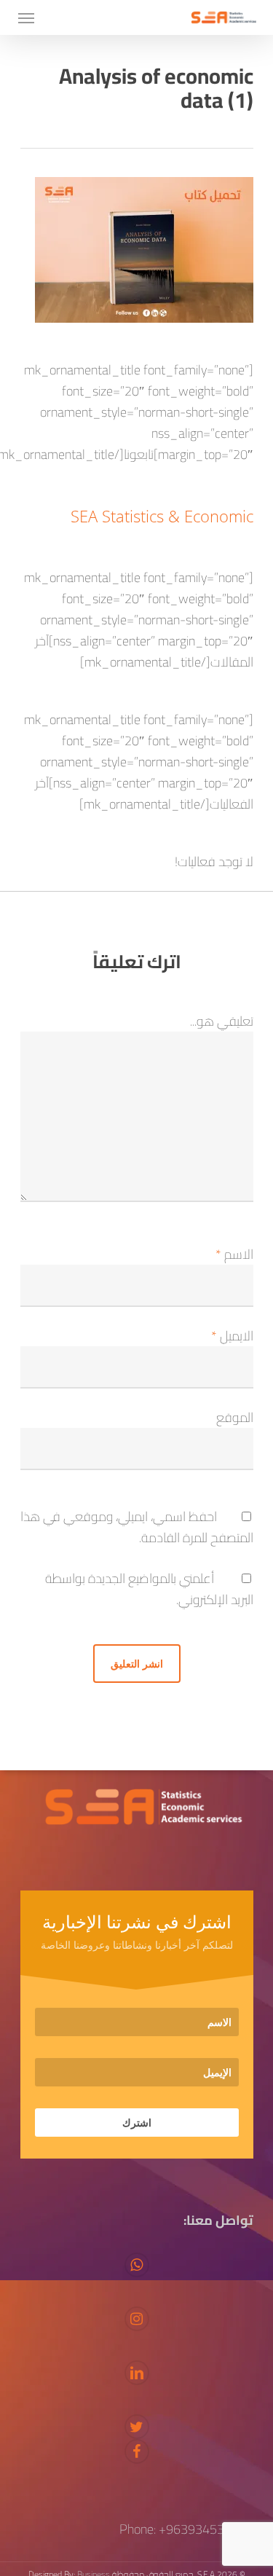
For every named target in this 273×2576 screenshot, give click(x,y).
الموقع (235, 1417)
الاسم (234, 1254)
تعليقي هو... (222, 1021)
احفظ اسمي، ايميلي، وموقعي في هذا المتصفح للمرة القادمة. (137, 1527)
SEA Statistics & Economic (162, 516)
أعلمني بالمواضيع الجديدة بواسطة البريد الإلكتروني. (149, 1589)
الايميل (232, 1336)
